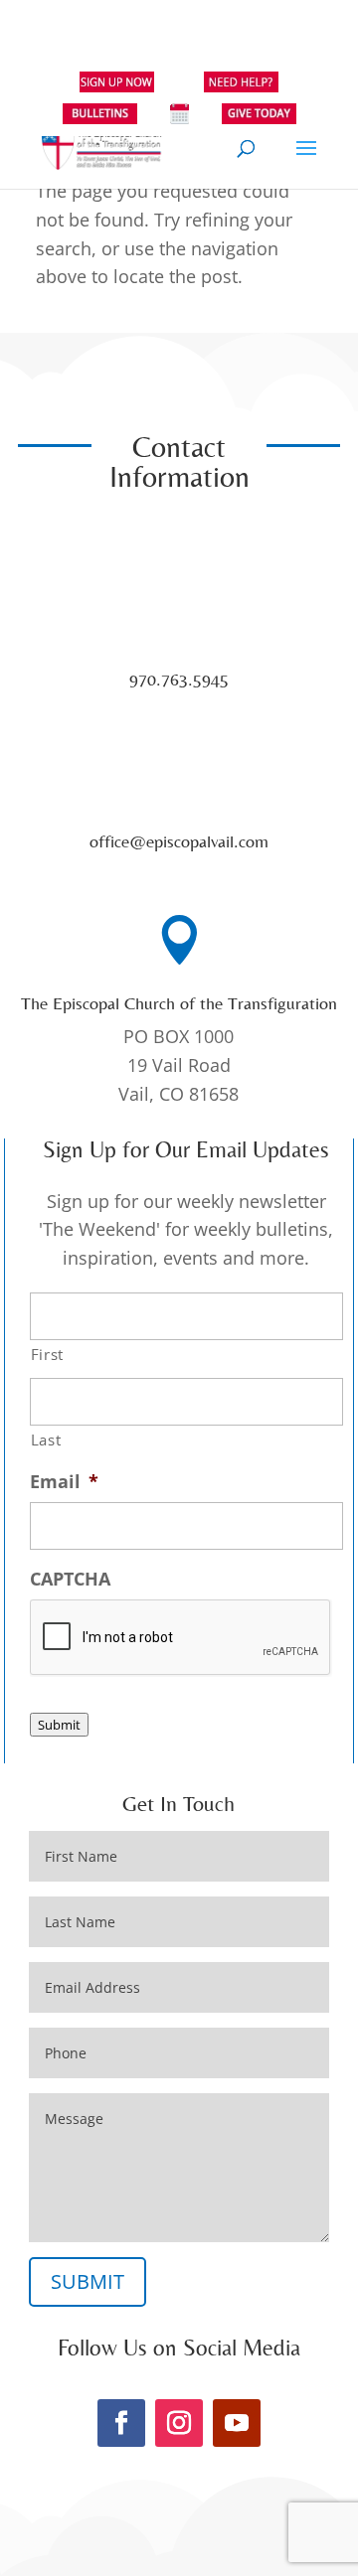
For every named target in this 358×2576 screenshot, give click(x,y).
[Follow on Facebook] (121, 2423)
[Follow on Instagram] (179, 2423)
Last (46, 1440)
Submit (59, 1725)
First (47, 1354)
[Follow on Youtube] (237, 2423)
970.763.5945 (179, 679)
